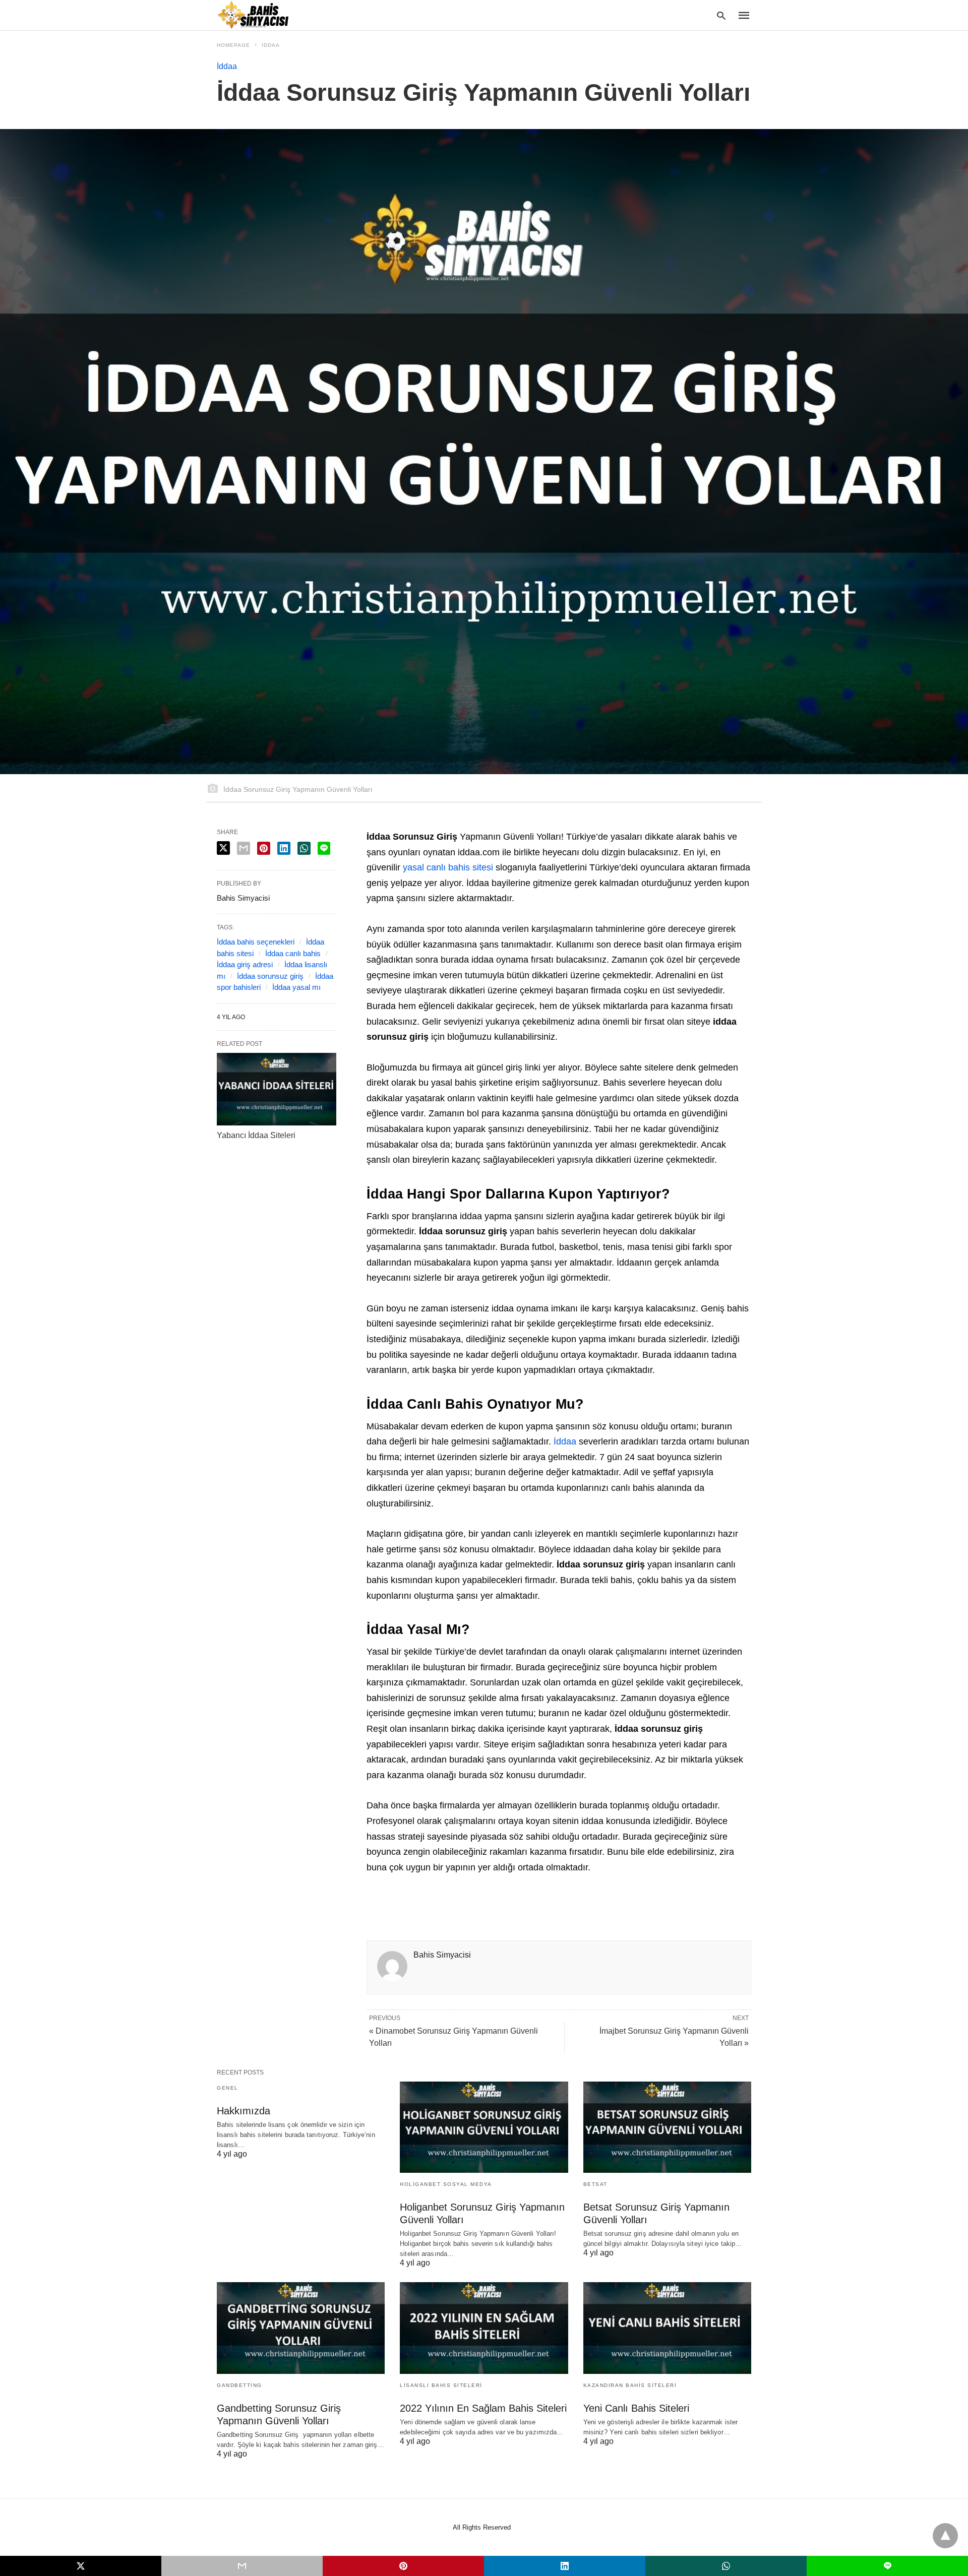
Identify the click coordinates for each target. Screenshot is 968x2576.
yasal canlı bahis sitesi (448, 867)
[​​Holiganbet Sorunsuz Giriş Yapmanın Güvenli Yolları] (484, 2127)
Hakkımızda (244, 2111)
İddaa (271, 45)
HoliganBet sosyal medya (446, 2184)
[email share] (244, 848)
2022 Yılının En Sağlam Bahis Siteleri (483, 2408)
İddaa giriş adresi (245, 964)
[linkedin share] (284, 848)
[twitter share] (223, 848)
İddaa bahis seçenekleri (256, 942)
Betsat (595, 2184)
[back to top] (945, 2536)
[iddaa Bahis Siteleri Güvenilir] (259, 15)
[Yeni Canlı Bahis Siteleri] (667, 2328)
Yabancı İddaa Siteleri (256, 1135)
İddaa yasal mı (296, 987)
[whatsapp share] (304, 848)
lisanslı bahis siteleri (441, 2385)
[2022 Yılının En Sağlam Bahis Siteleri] (484, 2328)
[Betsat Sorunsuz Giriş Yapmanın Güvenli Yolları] (667, 2127)
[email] (242, 2566)
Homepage (233, 45)
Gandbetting (239, 2385)
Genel (228, 2088)
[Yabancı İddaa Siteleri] (277, 1089)
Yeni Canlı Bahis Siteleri (636, 2408)
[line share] (324, 848)
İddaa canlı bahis (293, 953)
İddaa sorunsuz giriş (270, 976)
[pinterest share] (264, 848)
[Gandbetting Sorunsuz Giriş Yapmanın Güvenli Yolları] (301, 2328)
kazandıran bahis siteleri (630, 2385)
